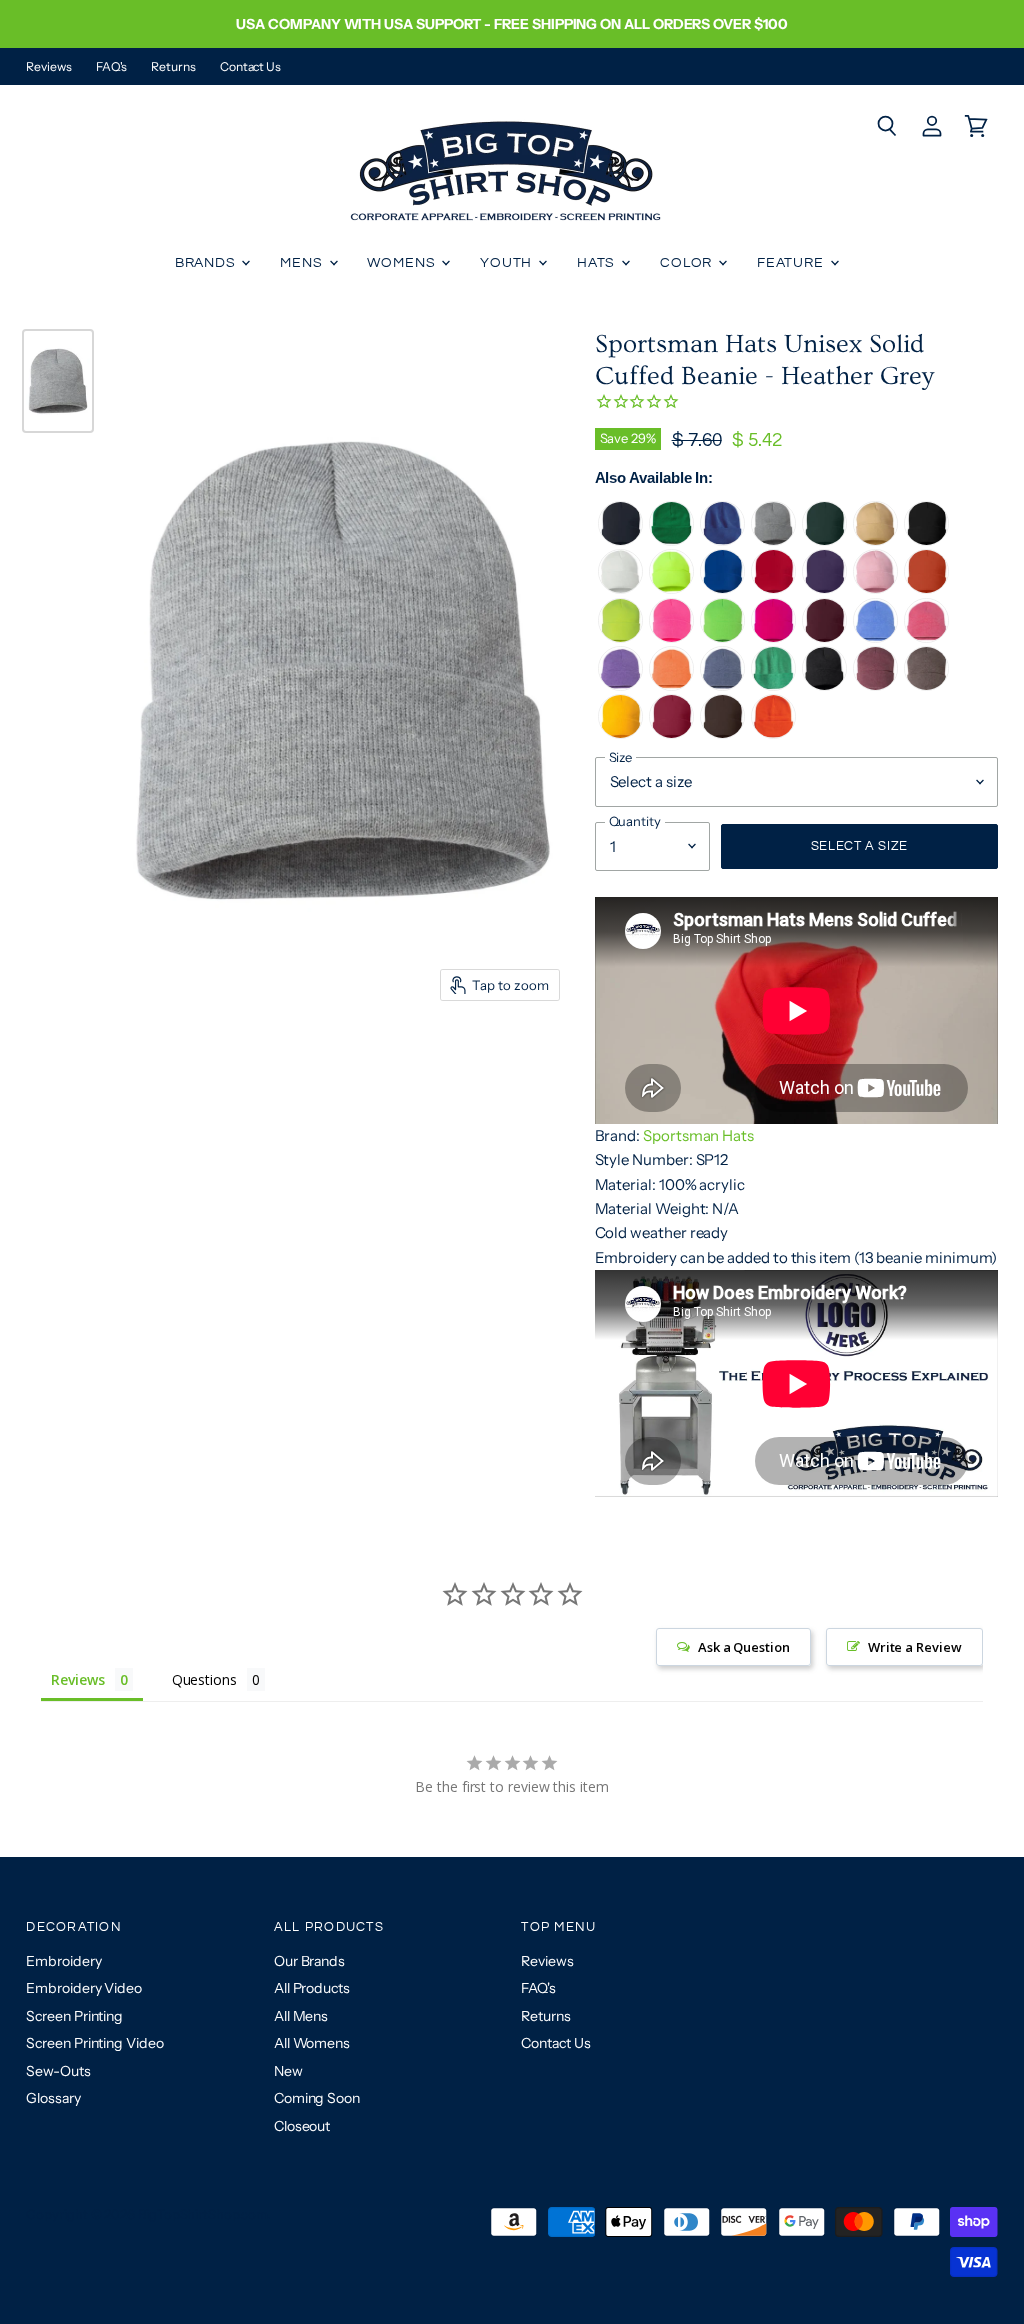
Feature (792, 263)
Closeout (302, 2126)
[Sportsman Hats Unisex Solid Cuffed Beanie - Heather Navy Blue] (722, 685)
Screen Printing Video (94, 2043)
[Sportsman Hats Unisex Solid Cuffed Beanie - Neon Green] (722, 637)
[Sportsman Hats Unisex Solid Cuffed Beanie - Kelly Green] (671, 540)
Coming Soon (317, 2098)
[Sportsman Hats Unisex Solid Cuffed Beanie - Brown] (722, 733)
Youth (508, 263)
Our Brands (309, 1961)
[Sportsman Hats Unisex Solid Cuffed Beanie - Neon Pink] (671, 637)
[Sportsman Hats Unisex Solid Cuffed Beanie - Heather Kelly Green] (773, 685)
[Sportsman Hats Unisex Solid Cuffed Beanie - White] (620, 588)
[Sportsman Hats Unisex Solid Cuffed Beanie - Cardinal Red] (671, 733)
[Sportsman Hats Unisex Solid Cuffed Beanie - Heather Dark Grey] (773, 540)
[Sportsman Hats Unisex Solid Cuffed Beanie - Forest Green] (824, 540)
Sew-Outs (58, 2071)
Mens (303, 263)
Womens (403, 263)
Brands (207, 263)
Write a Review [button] (915, 1647)
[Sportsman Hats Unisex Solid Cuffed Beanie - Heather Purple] (620, 685)
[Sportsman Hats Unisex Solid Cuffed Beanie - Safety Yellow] (671, 588)
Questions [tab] (204, 1679)
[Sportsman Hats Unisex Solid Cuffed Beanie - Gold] (620, 733)
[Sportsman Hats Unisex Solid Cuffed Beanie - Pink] (875, 588)
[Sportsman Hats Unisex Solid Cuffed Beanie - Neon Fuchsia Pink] (773, 637)
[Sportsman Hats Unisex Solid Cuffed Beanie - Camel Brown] (875, 540)
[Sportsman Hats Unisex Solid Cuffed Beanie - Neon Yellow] (620, 637)
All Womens (312, 2043)
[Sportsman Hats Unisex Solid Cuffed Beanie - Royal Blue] (722, 588)
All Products (312, 1988)
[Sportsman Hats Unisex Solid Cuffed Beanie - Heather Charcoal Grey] (824, 685)
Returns (173, 67)
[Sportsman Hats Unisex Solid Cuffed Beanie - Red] (773, 588)
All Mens (301, 2016)
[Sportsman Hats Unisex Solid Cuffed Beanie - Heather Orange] (671, 685)
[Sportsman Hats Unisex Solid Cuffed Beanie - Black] (926, 540)
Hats (598, 263)
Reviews (48, 67)
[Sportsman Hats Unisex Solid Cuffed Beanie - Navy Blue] (620, 540)
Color (688, 263)
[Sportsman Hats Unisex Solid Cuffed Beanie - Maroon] (824, 637)
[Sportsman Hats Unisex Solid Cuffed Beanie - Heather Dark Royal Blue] (722, 540)
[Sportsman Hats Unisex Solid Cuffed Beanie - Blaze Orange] (773, 733)
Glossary (53, 2098)
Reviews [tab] (77, 1679)
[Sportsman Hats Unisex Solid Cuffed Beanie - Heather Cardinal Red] (875, 685)
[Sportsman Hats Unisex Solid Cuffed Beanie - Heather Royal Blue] (875, 637)
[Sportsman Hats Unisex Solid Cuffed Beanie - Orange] (926, 588)
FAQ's (112, 67)
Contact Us (250, 67)
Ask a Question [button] (744, 1647)
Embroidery (63, 1961)
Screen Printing (74, 2016)
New (288, 2071)
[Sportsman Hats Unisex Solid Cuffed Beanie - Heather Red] (926, 637)
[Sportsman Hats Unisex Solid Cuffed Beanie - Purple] (824, 588)
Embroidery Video (84, 1988)
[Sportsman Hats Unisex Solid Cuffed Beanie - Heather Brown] (926, 685)
